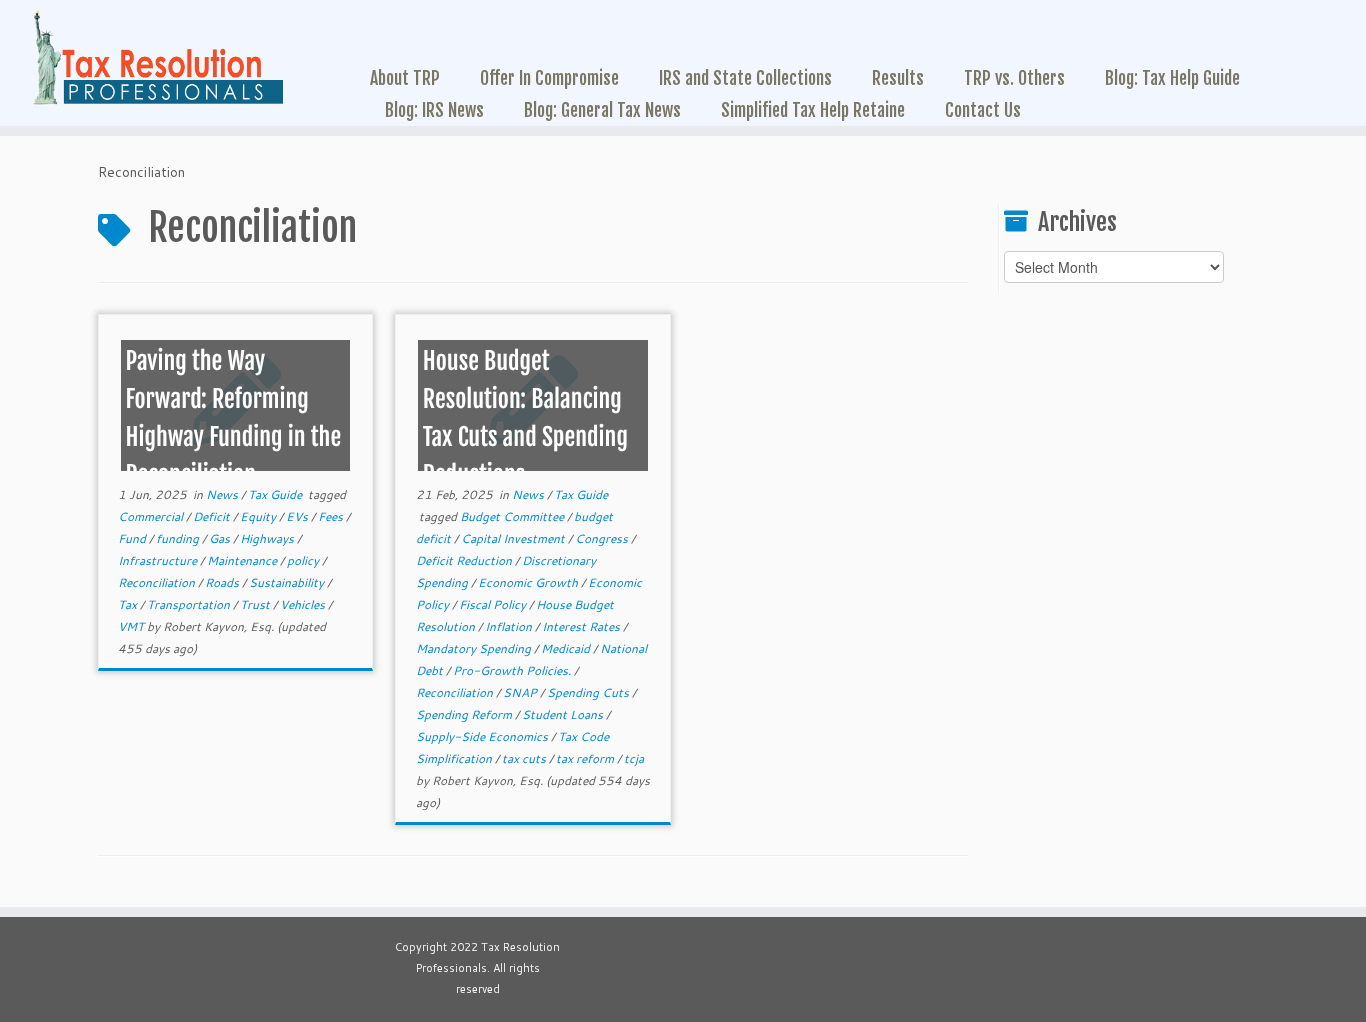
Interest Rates (582, 626)
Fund (133, 538)
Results (898, 78)
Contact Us (983, 110)
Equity (259, 516)
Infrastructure (159, 560)
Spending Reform (465, 714)
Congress (603, 538)
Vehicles (304, 604)
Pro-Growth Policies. (513, 670)
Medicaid (567, 648)
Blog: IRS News (434, 110)
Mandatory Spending (475, 648)
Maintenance (243, 560)
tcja (634, 758)
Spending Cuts (589, 692)
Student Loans (564, 714)
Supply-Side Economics (483, 736)
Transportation (190, 604)
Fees (332, 516)
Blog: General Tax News (602, 110)
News (223, 494)
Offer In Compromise (549, 78)
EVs (298, 516)
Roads (223, 582)
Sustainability (288, 582)
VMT (132, 626)
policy (304, 560)
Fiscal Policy (494, 604)
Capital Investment (514, 538)
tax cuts (525, 758)
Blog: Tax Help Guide (1172, 78)
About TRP (405, 78)
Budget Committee (513, 516)
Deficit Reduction (465, 560)
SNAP (521, 692)
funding (179, 538)
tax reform (586, 758)
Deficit (213, 516)
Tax (129, 604)
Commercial (152, 516)
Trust (256, 604)
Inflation (510, 626)
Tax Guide (276, 494)
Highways (268, 538)
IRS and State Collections (745, 78)
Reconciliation (158, 582)
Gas (221, 538)
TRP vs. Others (1014, 78)
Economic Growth (529, 582)
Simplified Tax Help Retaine (813, 110)
